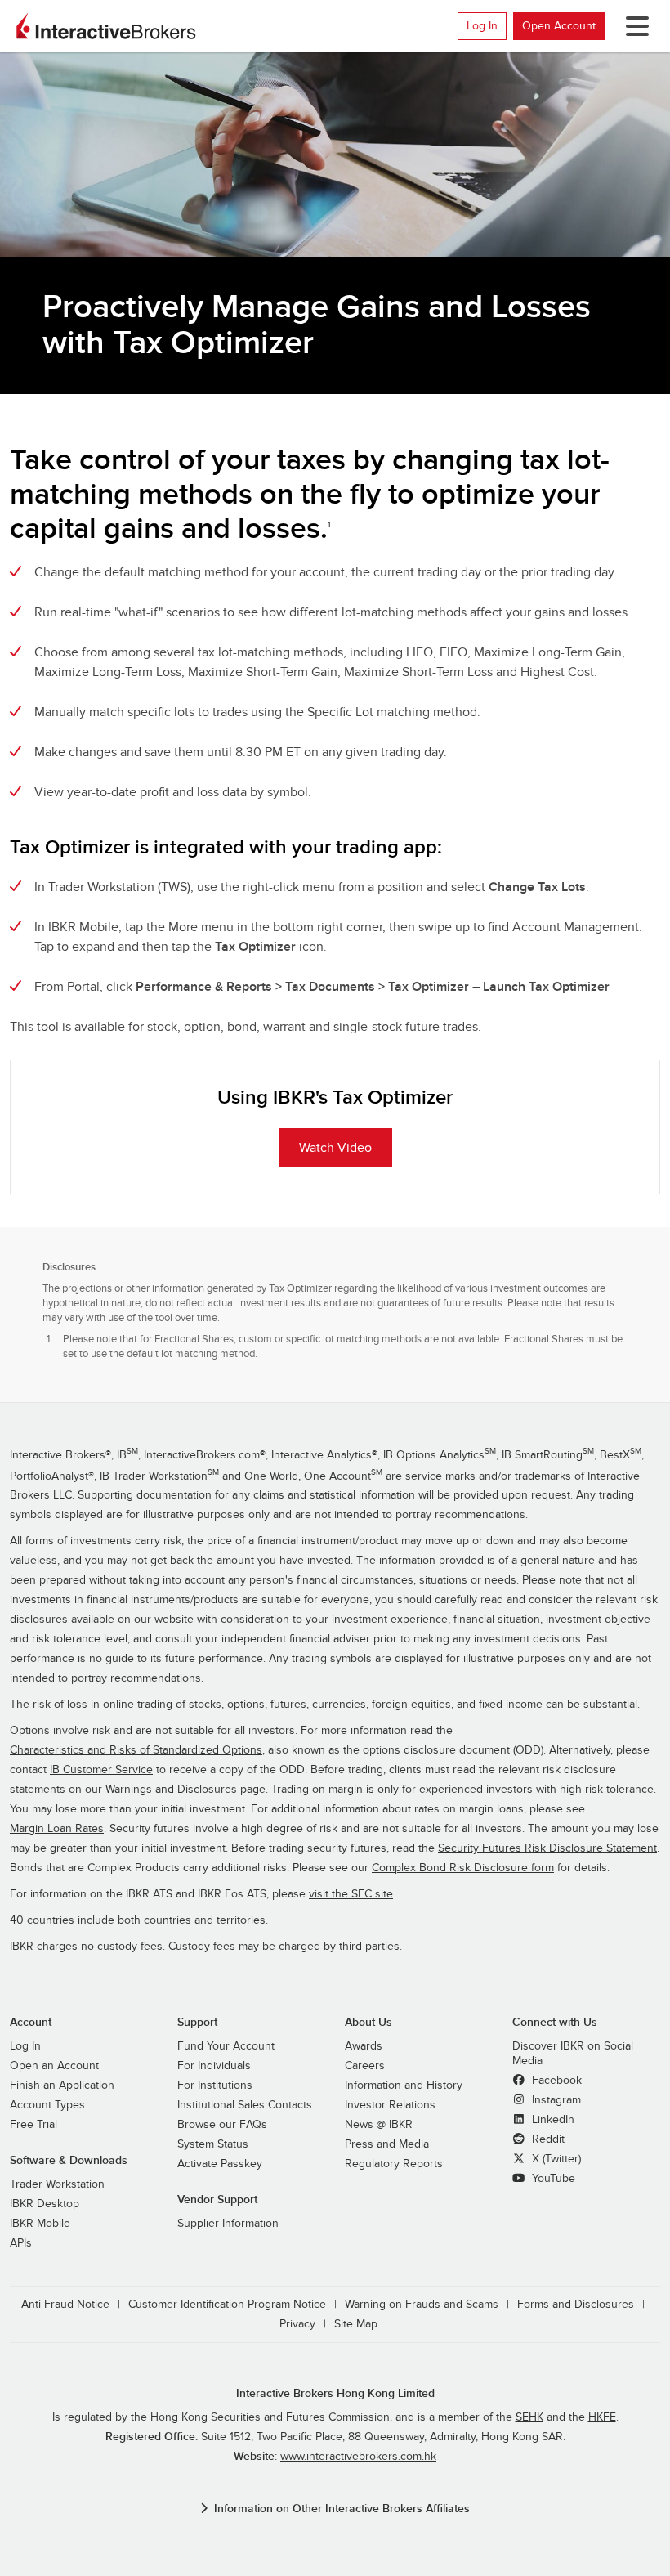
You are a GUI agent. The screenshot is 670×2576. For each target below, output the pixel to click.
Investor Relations (390, 2105)
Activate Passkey (220, 2164)
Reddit (547, 2139)
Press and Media (387, 2144)
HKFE (602, 2417)
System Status (213, 2144)
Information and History (404, 2085)
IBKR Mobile (40, 2224)
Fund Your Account (226, 2046)
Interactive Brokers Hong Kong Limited (335, 2393)
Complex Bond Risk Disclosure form (463, 1868)
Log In (482, 26)
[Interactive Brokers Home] (106, 26)
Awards (364, 2046)
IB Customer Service (101, 1770)
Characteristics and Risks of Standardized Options (136, 1750)
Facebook (555, 2081)
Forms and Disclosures (576, 2305)
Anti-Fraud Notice (65, 2305)
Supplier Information (228, 2224)
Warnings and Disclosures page (185, 1790)
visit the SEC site (351, 1894)
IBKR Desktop (45, 2204)
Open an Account (54, 2066)
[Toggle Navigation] (634, 26)
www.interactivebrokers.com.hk (358, 2457)
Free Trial (33, 2125)
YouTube (552, 2179)
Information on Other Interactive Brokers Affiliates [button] (342, 2509)
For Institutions (215, 2085)
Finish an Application (62, 2085)
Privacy (297, 2324)
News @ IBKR (379, 2125)
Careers (365, 2066)
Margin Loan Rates (57, 1829)
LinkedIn (552, 2120)
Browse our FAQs (222, 2125)
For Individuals (214, 2066)
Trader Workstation (57, 2184)
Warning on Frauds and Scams (422, 2305)
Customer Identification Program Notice (227, 2305)
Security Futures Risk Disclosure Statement (547, 1848)
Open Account (559, 26)
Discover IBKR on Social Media (573, 2054)
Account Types (47, 2105)
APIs (21, 2243)
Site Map (356, 2324)
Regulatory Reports (394, 2164)
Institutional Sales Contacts (245, 2105)
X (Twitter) (555, 2159)
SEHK (529, 2417)
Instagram (555, 2100)
